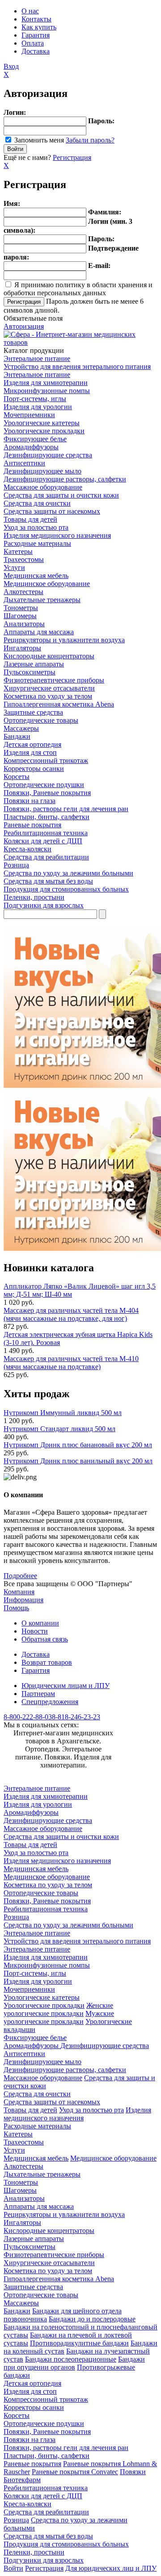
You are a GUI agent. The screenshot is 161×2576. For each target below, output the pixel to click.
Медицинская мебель (36, 576)
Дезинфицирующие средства (48, 455)
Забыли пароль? (90, 140)
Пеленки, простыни (34, 897)
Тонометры (21, 608)
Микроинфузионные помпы (47, 391)
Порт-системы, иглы (35, 399)
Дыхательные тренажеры (42, 600)
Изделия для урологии (38, 407)
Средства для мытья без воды (48, 881)
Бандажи (17, 736)
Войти (13, 2568)
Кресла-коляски (28, 849)
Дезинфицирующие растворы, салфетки (65, 479)
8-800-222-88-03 (28, 1717)
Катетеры (18, 551)
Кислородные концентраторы (49, 656)
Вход (11, 66)
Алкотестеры (23, 592)
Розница (16, 865)
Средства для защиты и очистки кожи (61, 495)
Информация (23, 1600)
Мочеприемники (29, 415)
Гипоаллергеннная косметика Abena (59, 704)
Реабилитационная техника (46, 833)
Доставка (36, 51)
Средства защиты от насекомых (52, 511)
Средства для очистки (37, 503)
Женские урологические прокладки (58, 2009)
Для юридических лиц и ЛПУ (111, 2568)
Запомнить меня (39, 140)
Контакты (36, 19)
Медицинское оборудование (47, 584)
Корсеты (17, 777)
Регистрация (72, 157)
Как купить (39, 27)
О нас (30, 11)
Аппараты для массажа (39, 632)
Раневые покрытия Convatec (75, 2472)
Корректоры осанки (34, 769)
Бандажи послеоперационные (71, 2359)
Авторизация (24, 326)
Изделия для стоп (30, 752)
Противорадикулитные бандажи (79, 2343)
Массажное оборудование (43, 487)
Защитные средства (33, 712)
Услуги (14, 568)
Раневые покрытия (32, 825)
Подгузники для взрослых (44, 905)
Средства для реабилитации (46, 857)
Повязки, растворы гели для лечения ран (66, 809)
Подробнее (20, 1576)
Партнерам (38, 1694)
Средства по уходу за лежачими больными (68, 873)
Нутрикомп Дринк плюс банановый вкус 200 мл (78, 1445)
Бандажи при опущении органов (74, 2363)
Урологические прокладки (44, 431)
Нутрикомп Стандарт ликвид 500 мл (59, 1429)
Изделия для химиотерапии (46, 383)
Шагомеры (20, 616)
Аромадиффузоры (31, 447)
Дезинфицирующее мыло (42, 471)
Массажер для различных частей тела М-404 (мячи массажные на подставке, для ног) (71, 1314)
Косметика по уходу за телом (48, 696)
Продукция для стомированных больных (66, 889)
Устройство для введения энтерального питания (77, 367)
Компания (19, 1592)
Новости (35, 1631)
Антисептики (24, 463)
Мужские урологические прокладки (59, 2017)
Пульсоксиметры (30, 672)
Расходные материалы (37, 543)
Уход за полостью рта (36, 527)
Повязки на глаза (30, 801)
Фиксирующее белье (35, 439)
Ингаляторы (22, 648)
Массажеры (21, 728)
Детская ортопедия (32, 744)
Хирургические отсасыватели (49, 688)
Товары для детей (30, 519)
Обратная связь (45, 1639)
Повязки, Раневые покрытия (47, 793)
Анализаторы (24, 624)
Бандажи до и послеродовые (92, 2319)
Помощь (16, 1608)
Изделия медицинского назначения (57, 535)
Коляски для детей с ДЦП (43, 841)
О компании (40, 1623)
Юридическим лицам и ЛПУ (66, 1686)
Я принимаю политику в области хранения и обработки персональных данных (78, 289)
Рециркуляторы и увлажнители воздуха (64, 640)
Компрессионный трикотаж (46, 760)
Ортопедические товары (41, 720)
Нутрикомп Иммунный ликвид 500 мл (63, 1413)
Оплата (33, 43)
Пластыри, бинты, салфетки (47, 817)
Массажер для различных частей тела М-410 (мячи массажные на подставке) (71, 1363)
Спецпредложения (50, 1702)
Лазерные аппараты (34, 664)
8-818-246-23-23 (76, 1717)
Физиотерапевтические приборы (54, 680)
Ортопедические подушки (44, 785)
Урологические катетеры (42, 423)
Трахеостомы (24, 559)
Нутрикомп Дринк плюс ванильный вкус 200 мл (78, 1461)
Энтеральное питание (37, 358)
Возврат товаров (47, 1662)
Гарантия (36, 35)
